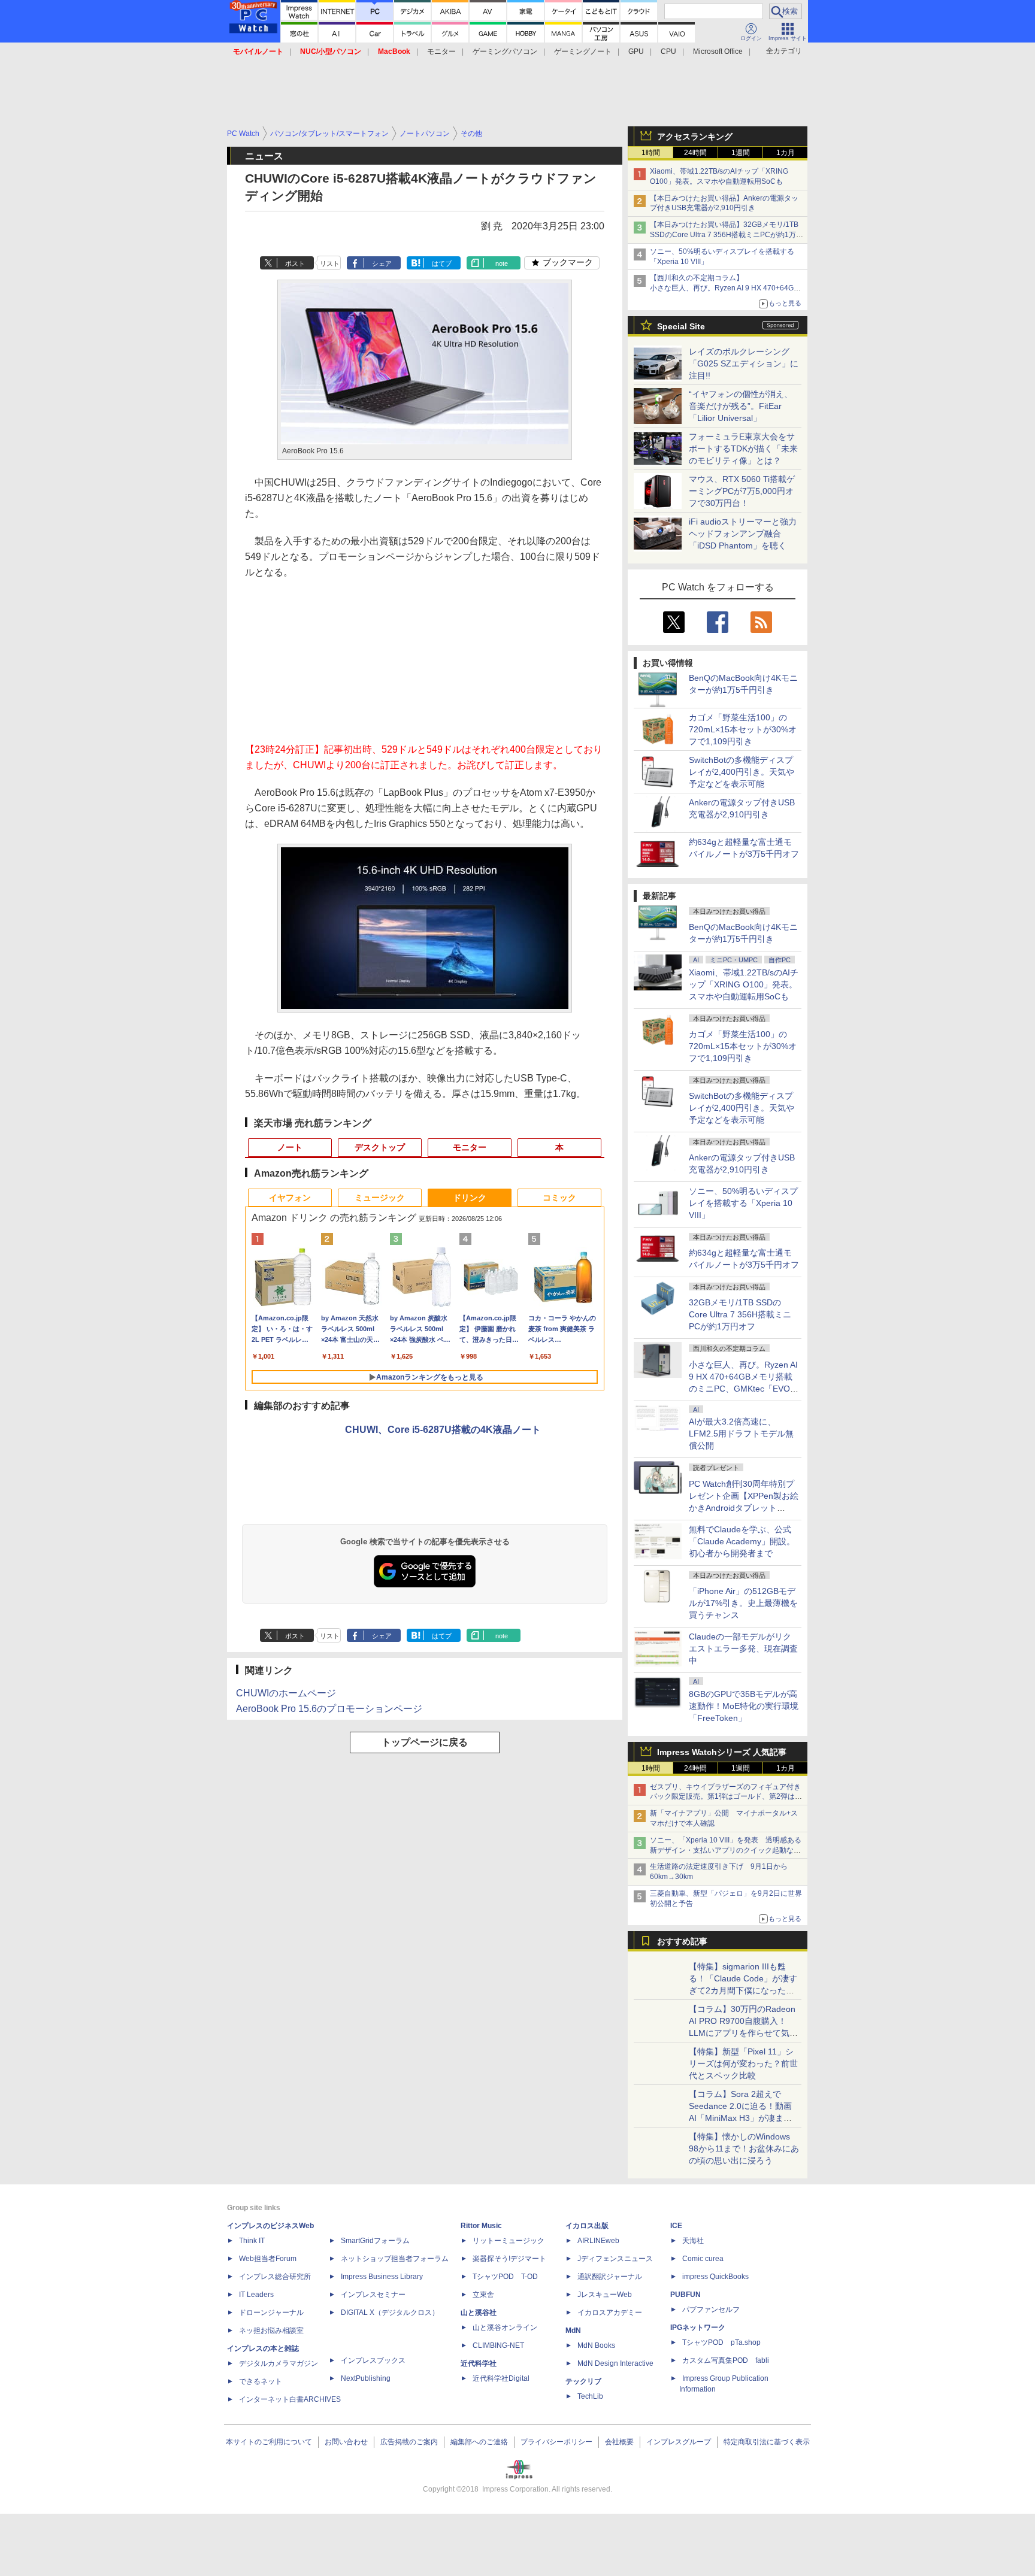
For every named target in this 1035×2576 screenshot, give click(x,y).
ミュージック (380, 1198)
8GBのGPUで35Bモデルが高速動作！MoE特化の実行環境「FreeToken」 (744, 1706)
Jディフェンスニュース (615, 2259)
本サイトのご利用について (269, 2442)
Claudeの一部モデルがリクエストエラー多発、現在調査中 (743, 1648)
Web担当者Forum (268, 2259)
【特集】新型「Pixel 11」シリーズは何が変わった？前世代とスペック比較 (743, 2063)
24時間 (695, 153)
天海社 (693, 2241)
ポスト (295, 263)
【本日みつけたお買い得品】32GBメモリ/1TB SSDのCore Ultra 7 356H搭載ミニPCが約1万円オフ (727, 235)
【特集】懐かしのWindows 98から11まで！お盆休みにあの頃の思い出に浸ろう (744, 2148)
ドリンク (470, 1198)
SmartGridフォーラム (375, 2241)
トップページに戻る (425, 1742)
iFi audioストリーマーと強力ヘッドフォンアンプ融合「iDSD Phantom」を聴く (743, 534)
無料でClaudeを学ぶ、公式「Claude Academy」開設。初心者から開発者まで (742, 1541)
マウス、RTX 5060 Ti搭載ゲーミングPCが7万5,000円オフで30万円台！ (742, 491)
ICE (676, 2226)
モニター (441, 51)
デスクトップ (380, 1147)
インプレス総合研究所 (275, 2277)
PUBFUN (686, 2295)
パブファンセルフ (711, 2310)
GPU (636, 51)
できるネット (261, 2381)
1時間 (651, 153)
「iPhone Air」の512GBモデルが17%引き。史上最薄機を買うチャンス (743, 1603)
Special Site (681, 326)
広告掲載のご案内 (409, 2442)
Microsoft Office (718, 51)
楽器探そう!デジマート (509, 2259)
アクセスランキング (695, 137)
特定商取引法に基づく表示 (767, 2442)
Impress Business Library (382, 2277)
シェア (382, 263)
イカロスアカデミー (610, 2313)
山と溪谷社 (479, 2313)
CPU (668, 51)
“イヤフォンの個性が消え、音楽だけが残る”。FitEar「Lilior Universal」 (741, 406)
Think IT (252, 2241)
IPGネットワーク (698, 2328)
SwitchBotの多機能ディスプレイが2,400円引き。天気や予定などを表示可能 (742, 772)
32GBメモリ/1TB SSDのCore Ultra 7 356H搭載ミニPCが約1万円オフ (740, 1314)
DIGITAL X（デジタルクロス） (390, 2313)
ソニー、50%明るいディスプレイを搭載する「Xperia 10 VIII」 (743, 1203)
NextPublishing (366, 2378)
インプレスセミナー (373, 2295)
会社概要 (619, 2442)
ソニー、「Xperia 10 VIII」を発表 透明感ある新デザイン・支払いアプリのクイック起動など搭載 (726, 1850)
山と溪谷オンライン (505, 2328)
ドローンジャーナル (271, 2313)
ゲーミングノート (583, 51)
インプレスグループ (679, 2442)
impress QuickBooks (715, 2277)
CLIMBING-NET (498, 2345)
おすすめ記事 (682, 1941)
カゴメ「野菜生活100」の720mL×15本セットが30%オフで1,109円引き (743, 729)
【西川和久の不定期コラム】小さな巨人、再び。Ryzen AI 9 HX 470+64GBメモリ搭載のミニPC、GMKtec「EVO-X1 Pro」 (727, 288)
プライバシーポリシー (556, 2442)
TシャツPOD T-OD (505, 2277)
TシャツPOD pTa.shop (721, 2342)
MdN (573, 2330)
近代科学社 (479, 2363)
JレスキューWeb (605, 2295)
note (502, 263)
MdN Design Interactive (615, 2363)
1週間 (741, 153)
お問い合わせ (346, 2442)
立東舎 (483, 2295)
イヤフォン (290, 1198)
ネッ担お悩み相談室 (271, 2330)
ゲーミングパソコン (505, 51)
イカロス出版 (587, 2226)
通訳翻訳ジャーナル (610, 2277)
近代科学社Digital (501, 2378)
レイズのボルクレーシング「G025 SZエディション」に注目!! (744, 363)
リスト (330, 263)
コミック (559, 1198)
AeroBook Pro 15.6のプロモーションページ (329, 1709)
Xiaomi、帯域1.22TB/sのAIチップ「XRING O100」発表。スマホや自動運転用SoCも (744, 984)
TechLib (590, 2396)
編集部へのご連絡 (479, 2442)
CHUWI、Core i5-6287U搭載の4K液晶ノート (443, 1430)
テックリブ (583, 2381)
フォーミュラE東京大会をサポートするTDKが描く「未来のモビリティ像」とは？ (743, 448)
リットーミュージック (509, 2241)
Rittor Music (481, 2226)
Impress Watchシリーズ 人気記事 (722, 1752)
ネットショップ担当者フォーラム (395, 2259)
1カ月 (786, 153)
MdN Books (596, 2345)
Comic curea (703, 2259)
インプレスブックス (373, 2360)
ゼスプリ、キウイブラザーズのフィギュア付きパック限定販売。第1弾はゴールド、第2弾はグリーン (726, 1797)
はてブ (442, 263)
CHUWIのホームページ (286, 1693)
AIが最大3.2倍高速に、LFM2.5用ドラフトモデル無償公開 (741, 1434)
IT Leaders (256, 2295)
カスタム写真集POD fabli (726, 2360)
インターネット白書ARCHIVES (290, 2399)
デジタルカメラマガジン (279, 2363)
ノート (290, 1147)
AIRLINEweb (598, 2241)
